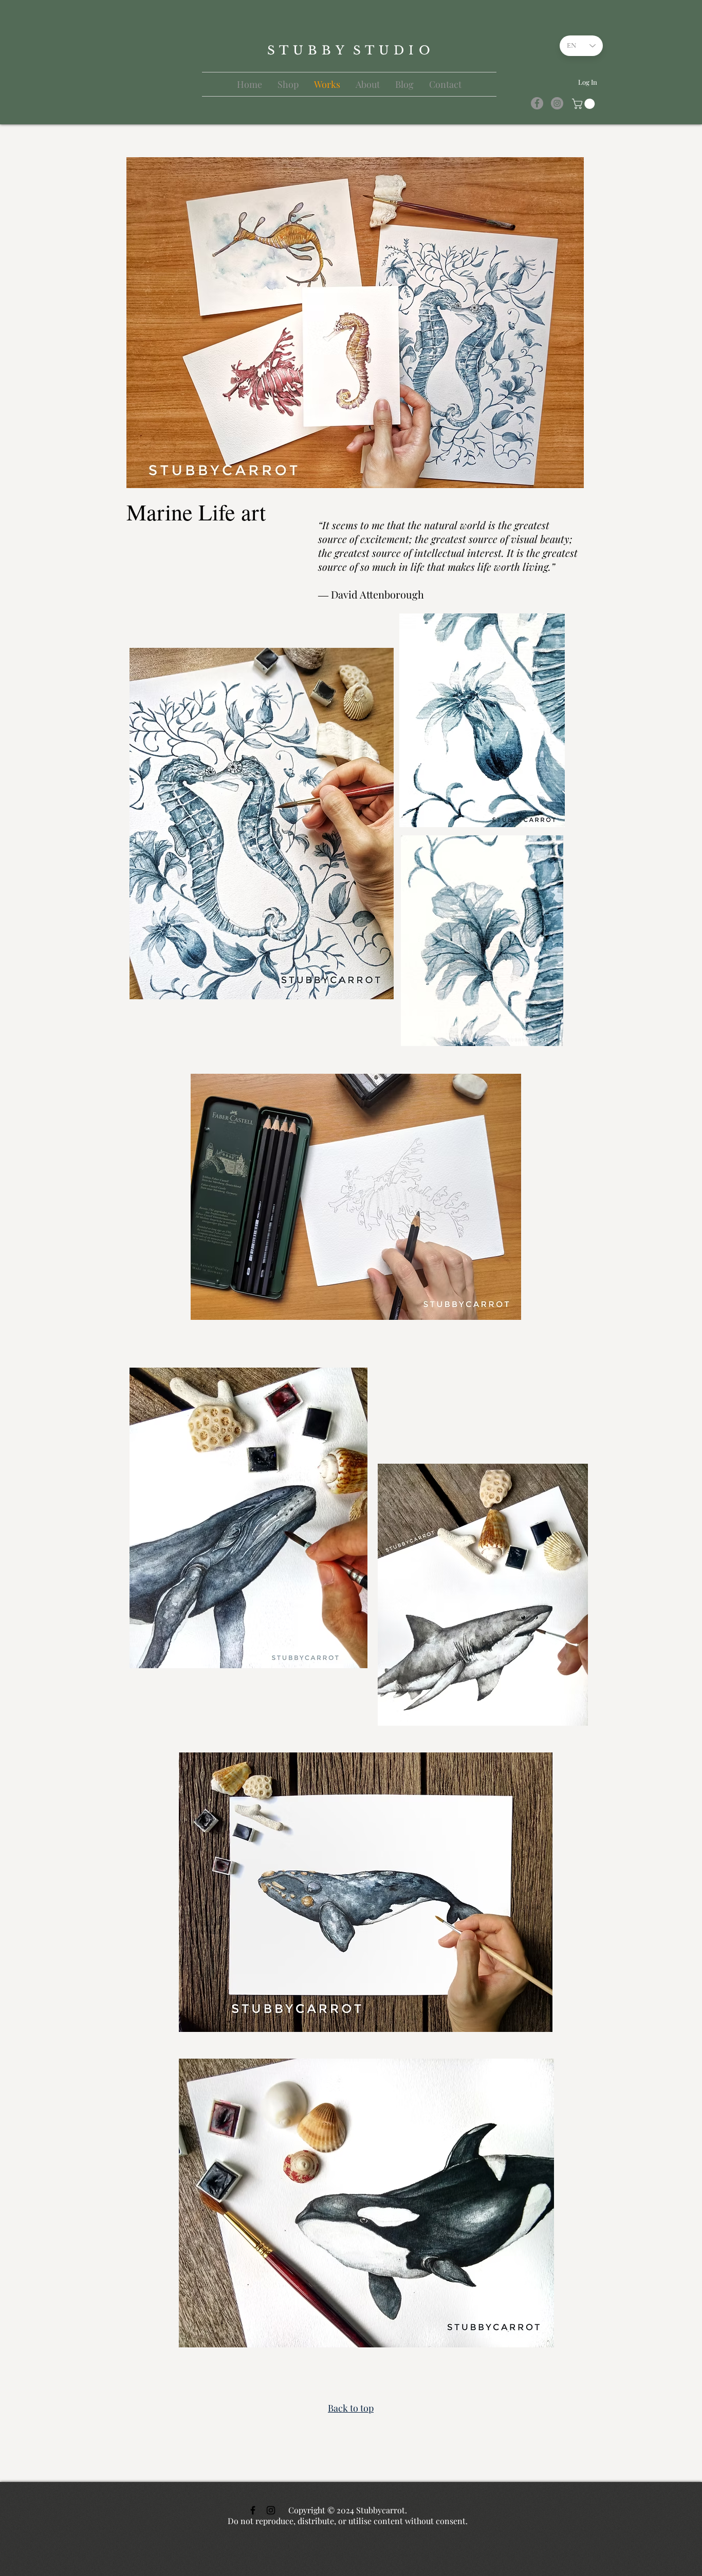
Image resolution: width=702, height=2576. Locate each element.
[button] (585, 104)
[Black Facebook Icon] (253, 2510)
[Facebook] (537, 103)
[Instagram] (557, 103)
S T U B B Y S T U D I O (349, 50)
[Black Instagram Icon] (271, 2510)
